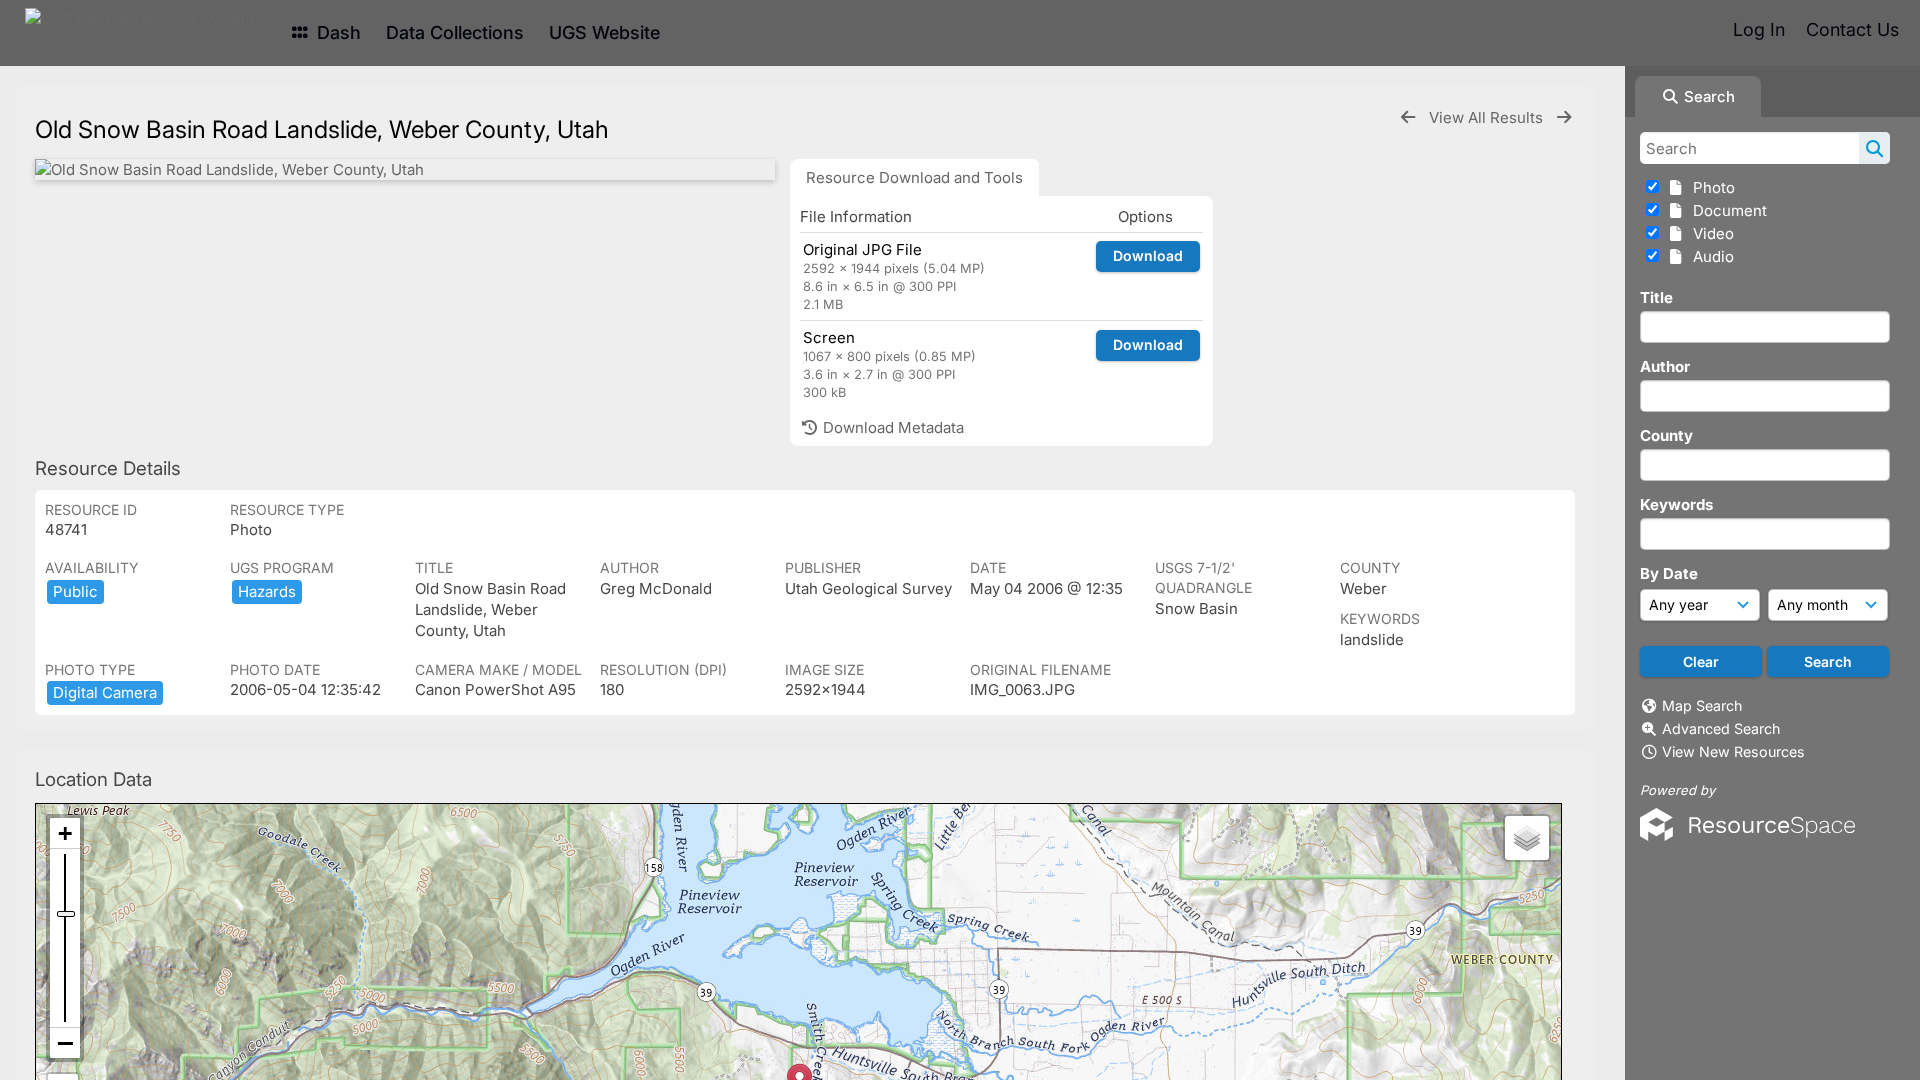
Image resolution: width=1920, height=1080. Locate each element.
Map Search (1702, 705)
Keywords (1676, 504)
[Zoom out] (65, 1043)
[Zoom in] (65, 833)
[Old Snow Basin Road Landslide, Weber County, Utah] (405, 169)
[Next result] (1564, 117)
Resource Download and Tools (914, 177)
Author (1665, 366)
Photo (1710, 187)
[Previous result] (1408, 117)
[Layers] (1527, 838)
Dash (336, 32)
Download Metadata (891, 427)
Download (1148, 255)
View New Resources (1733, 751)
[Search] (1874, 148)
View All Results (1488, 117)
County (1666, 435)
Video (1709, 233)
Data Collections (455, 32)
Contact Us (1852, 29)
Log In (1759, 29)
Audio (1709, 256)
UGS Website (604, 32)
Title (1656, 297)
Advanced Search (1721, 728)
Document (1726, 210)
